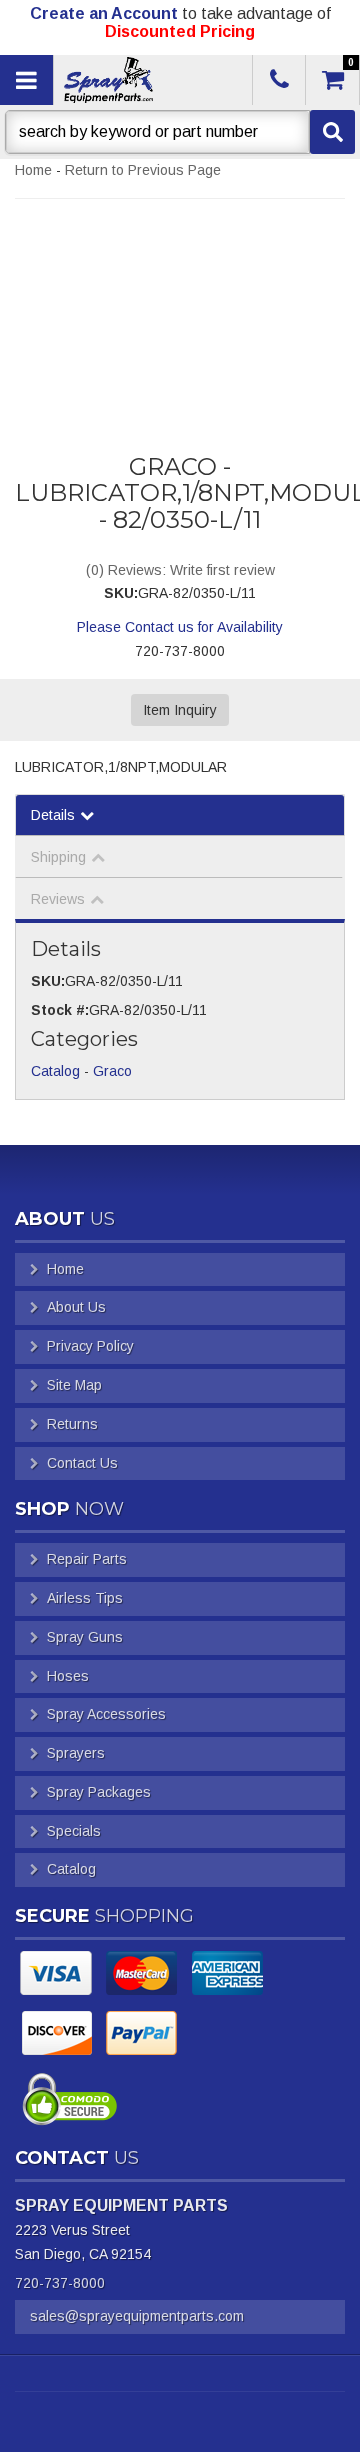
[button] (180, 132)
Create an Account (104, 13)
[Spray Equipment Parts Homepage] (151, 80)
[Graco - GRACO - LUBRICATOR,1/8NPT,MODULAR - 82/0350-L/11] (180, 301)
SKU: (121, 593)
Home (33, 170)
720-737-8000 (60, 2283)
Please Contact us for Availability (180, 627)
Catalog (55, 1071)
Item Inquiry (180, 710)
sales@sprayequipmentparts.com (137, 2316)
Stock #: (60, 1010)
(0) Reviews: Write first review (180, 570)
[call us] (279, 80)
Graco (112, 1071)
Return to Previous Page (143, 170)
